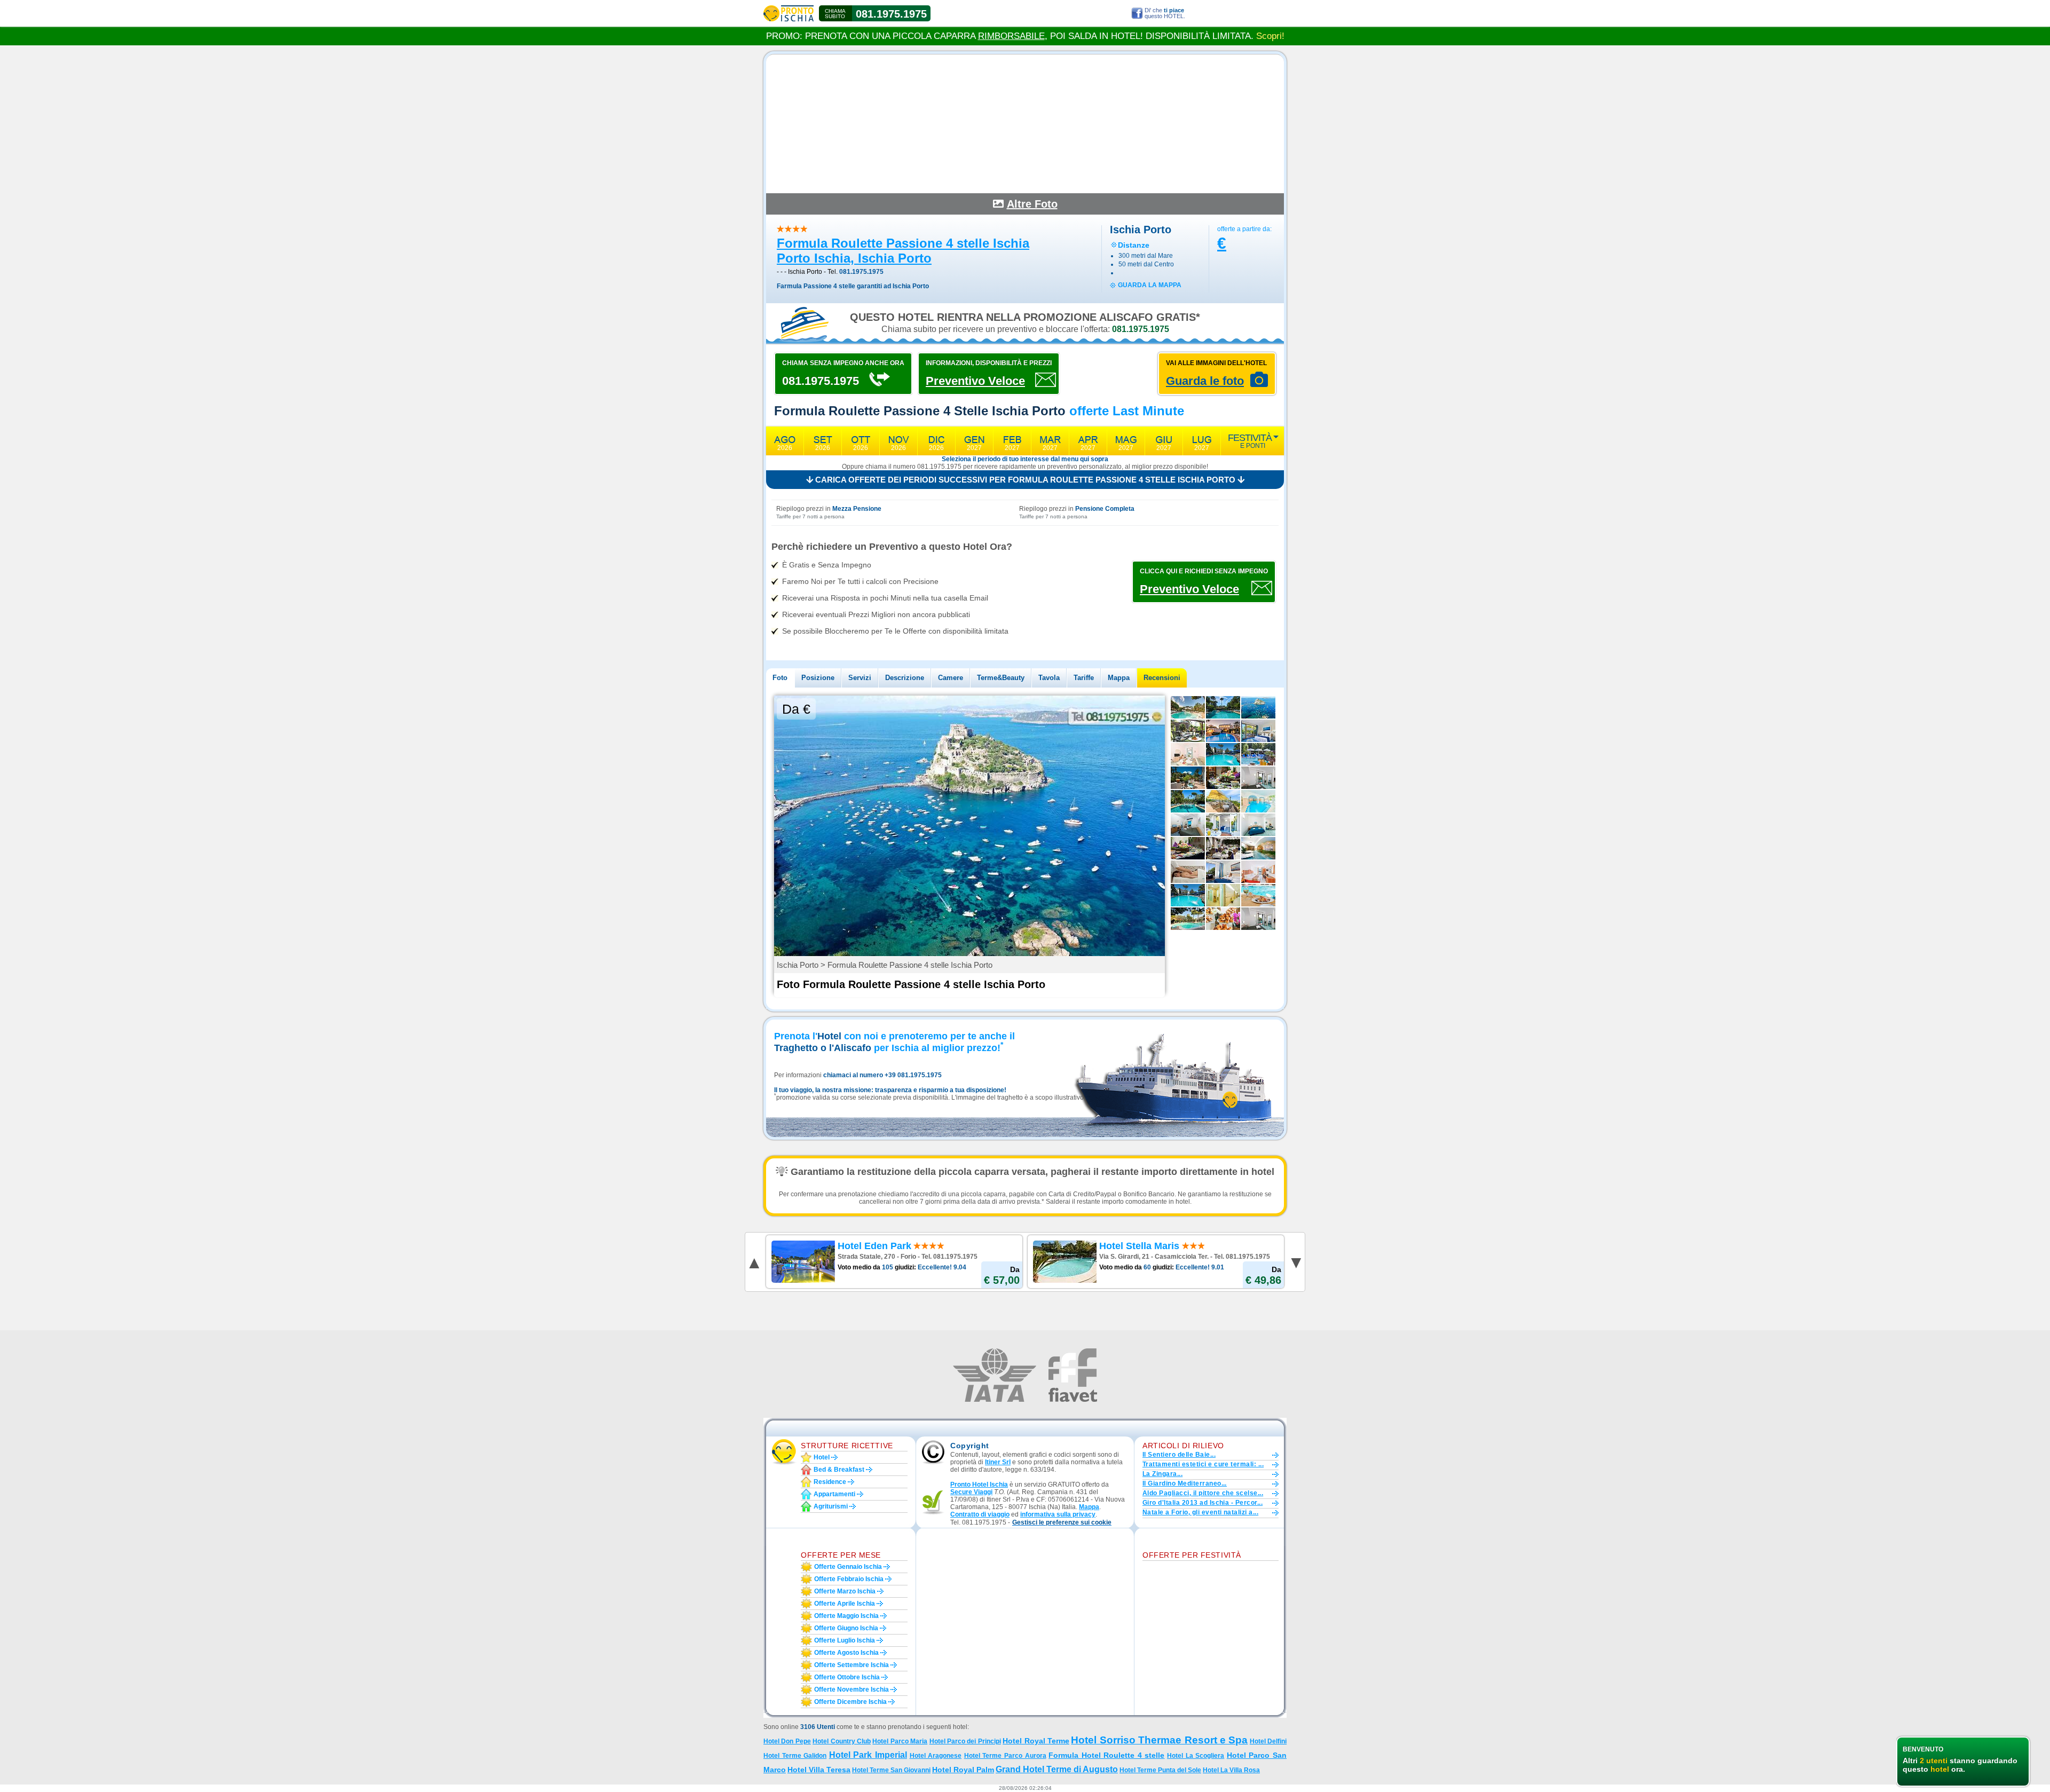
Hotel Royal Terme (1036, 1741)
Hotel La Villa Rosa (1231, 1770)
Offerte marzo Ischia (845, 1591)
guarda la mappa (1150, 285)
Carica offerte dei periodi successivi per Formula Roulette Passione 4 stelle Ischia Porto (1025, 480)
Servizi (860, 678)
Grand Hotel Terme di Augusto (1057, 1769)
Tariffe (1084, 678)
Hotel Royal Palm (963, 1770)
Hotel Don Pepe (787, 1741)
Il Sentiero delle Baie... (1179, 1455)
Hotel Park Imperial (868, 1755)
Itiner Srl (998, 1462)
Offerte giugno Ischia (846, 1628)
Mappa (1119, 678)
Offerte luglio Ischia (845, 1640)
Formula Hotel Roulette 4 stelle (1106, 1755)
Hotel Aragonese (936, 1756)
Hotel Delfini (1268, 1741)
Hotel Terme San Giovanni (891, 1770)
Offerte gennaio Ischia (848, 1567)
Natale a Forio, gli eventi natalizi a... (1200, 1512)
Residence (830, 1482)
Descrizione (905, 678)
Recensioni (1162, 678)
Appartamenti (834, 1494)
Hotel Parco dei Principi (965, 1741)
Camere (951, 678)
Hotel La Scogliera (1196, 1756)
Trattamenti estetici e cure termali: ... (1203, 1464)
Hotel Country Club (842, 1741)
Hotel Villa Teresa (819, 1770)
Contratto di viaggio (980, 1514)
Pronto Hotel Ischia (979, 1485)
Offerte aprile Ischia (845, 1604)
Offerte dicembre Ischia (850, 1702)
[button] (1062, 1523)
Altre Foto (1032, 204)
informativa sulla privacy (1058, 1514)
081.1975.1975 (891, 14)
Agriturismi (831, 1506)
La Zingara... (1162, 1474)
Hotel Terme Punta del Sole (1160, 1770)
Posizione (818, 678)
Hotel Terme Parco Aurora (1005, 1756)
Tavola (1049, 678)
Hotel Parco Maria (900, 1741)
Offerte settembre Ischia (851, 1665)
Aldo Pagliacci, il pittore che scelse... (1203, 1493)
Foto (780, 678)
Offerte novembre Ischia (851, 1690)
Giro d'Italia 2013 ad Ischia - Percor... (1203, 1503)
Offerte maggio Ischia (846, 1616)
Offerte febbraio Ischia (849, 1579)
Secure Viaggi (971, 1492)
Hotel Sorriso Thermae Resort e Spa (1159, 1740)
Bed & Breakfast (839, 1470)
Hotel (822, 1457)
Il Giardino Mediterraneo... (1185, 1483)
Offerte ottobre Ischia (847, 1677)
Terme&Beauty (1001, 678)
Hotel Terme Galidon (795, 1756)
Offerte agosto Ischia (846, 1653)
